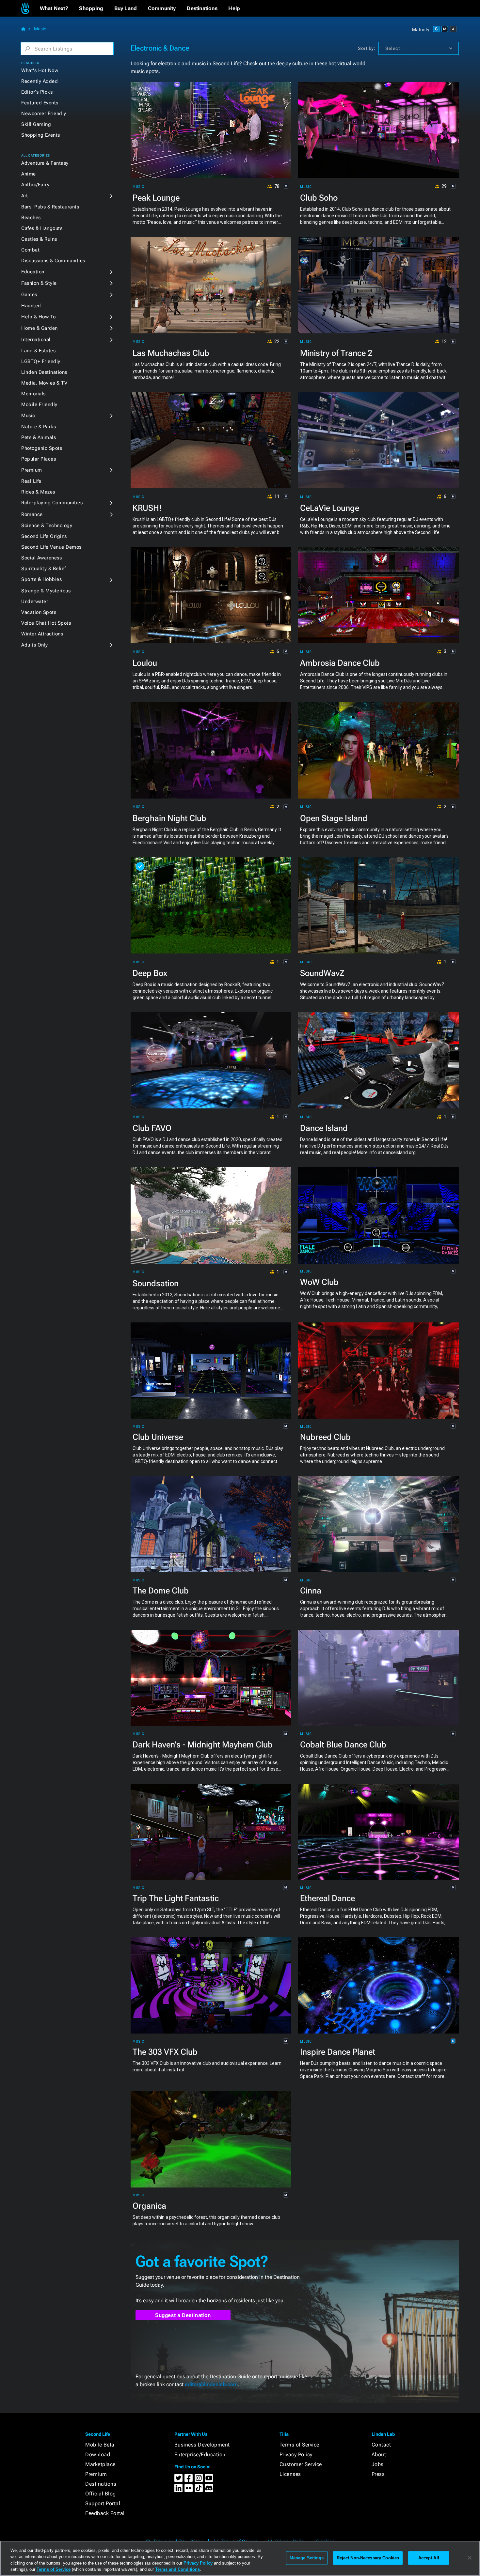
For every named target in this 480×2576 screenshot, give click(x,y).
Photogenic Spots (42, 448)
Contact (381, 2445)
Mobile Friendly (39, 404)
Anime (29, 174)
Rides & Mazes (38, 492)
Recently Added (40, 81)
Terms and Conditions (177, 2569)
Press (378, 2474)
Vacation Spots (39, 612)
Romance (32, 514)
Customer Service (301, 2464)
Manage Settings (307, 2558)
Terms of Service (299, 2445)
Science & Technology (47, 526)
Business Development (202, 2445)
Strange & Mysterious (46, 591)
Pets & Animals (39, 437)
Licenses (290, 2474)
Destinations (101, 2484)
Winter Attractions (42, 634)
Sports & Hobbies (41, 579)
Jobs (378, 2464)
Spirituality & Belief (44, 569)
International (36, 340)
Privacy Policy (296, 2454)
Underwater (35, 602)
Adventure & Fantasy (45, 163)
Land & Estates (38, 351)
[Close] (470, 2558)
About (379, 2454)
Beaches (31, 218)
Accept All (429, 2558)
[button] (54, 8)
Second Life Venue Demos (51, 547)
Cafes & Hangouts (42, 228)
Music (40, 29)
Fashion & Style (39, 283)
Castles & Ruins (39, 239)
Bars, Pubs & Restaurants (50, 207)
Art (25, 196)
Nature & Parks (39, 427)
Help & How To (39, 317)
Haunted (31, 306)
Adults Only (35, 645)
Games (29, 295)
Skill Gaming (36, 124)
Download (98, 2454)
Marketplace (100, 2464)
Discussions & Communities (53, 261)
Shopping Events (41, 135)
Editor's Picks (37, 92)
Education (33, 272)
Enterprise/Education (200, 2454)
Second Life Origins (44, 536)
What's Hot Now (40, 70)
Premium (32, 470)
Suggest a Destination (183, 2315)
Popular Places (39, 459)
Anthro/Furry (35, 185)
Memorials (33, 394)
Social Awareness (41, 558)
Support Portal (103, 2503)
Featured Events (40, 103)
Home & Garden (40, 328)
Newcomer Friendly (44, 114)
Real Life (31, 481)
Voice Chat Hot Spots (46, 623)
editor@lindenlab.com (211, 2384)
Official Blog (101, 2494)
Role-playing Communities (52, 503)
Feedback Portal (105, 2513)
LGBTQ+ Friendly (41, 361)
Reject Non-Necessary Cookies (368, 2558)
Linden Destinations (44, 372)
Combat (30, 250)
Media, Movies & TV (44, 383)
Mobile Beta (100, 2445)
